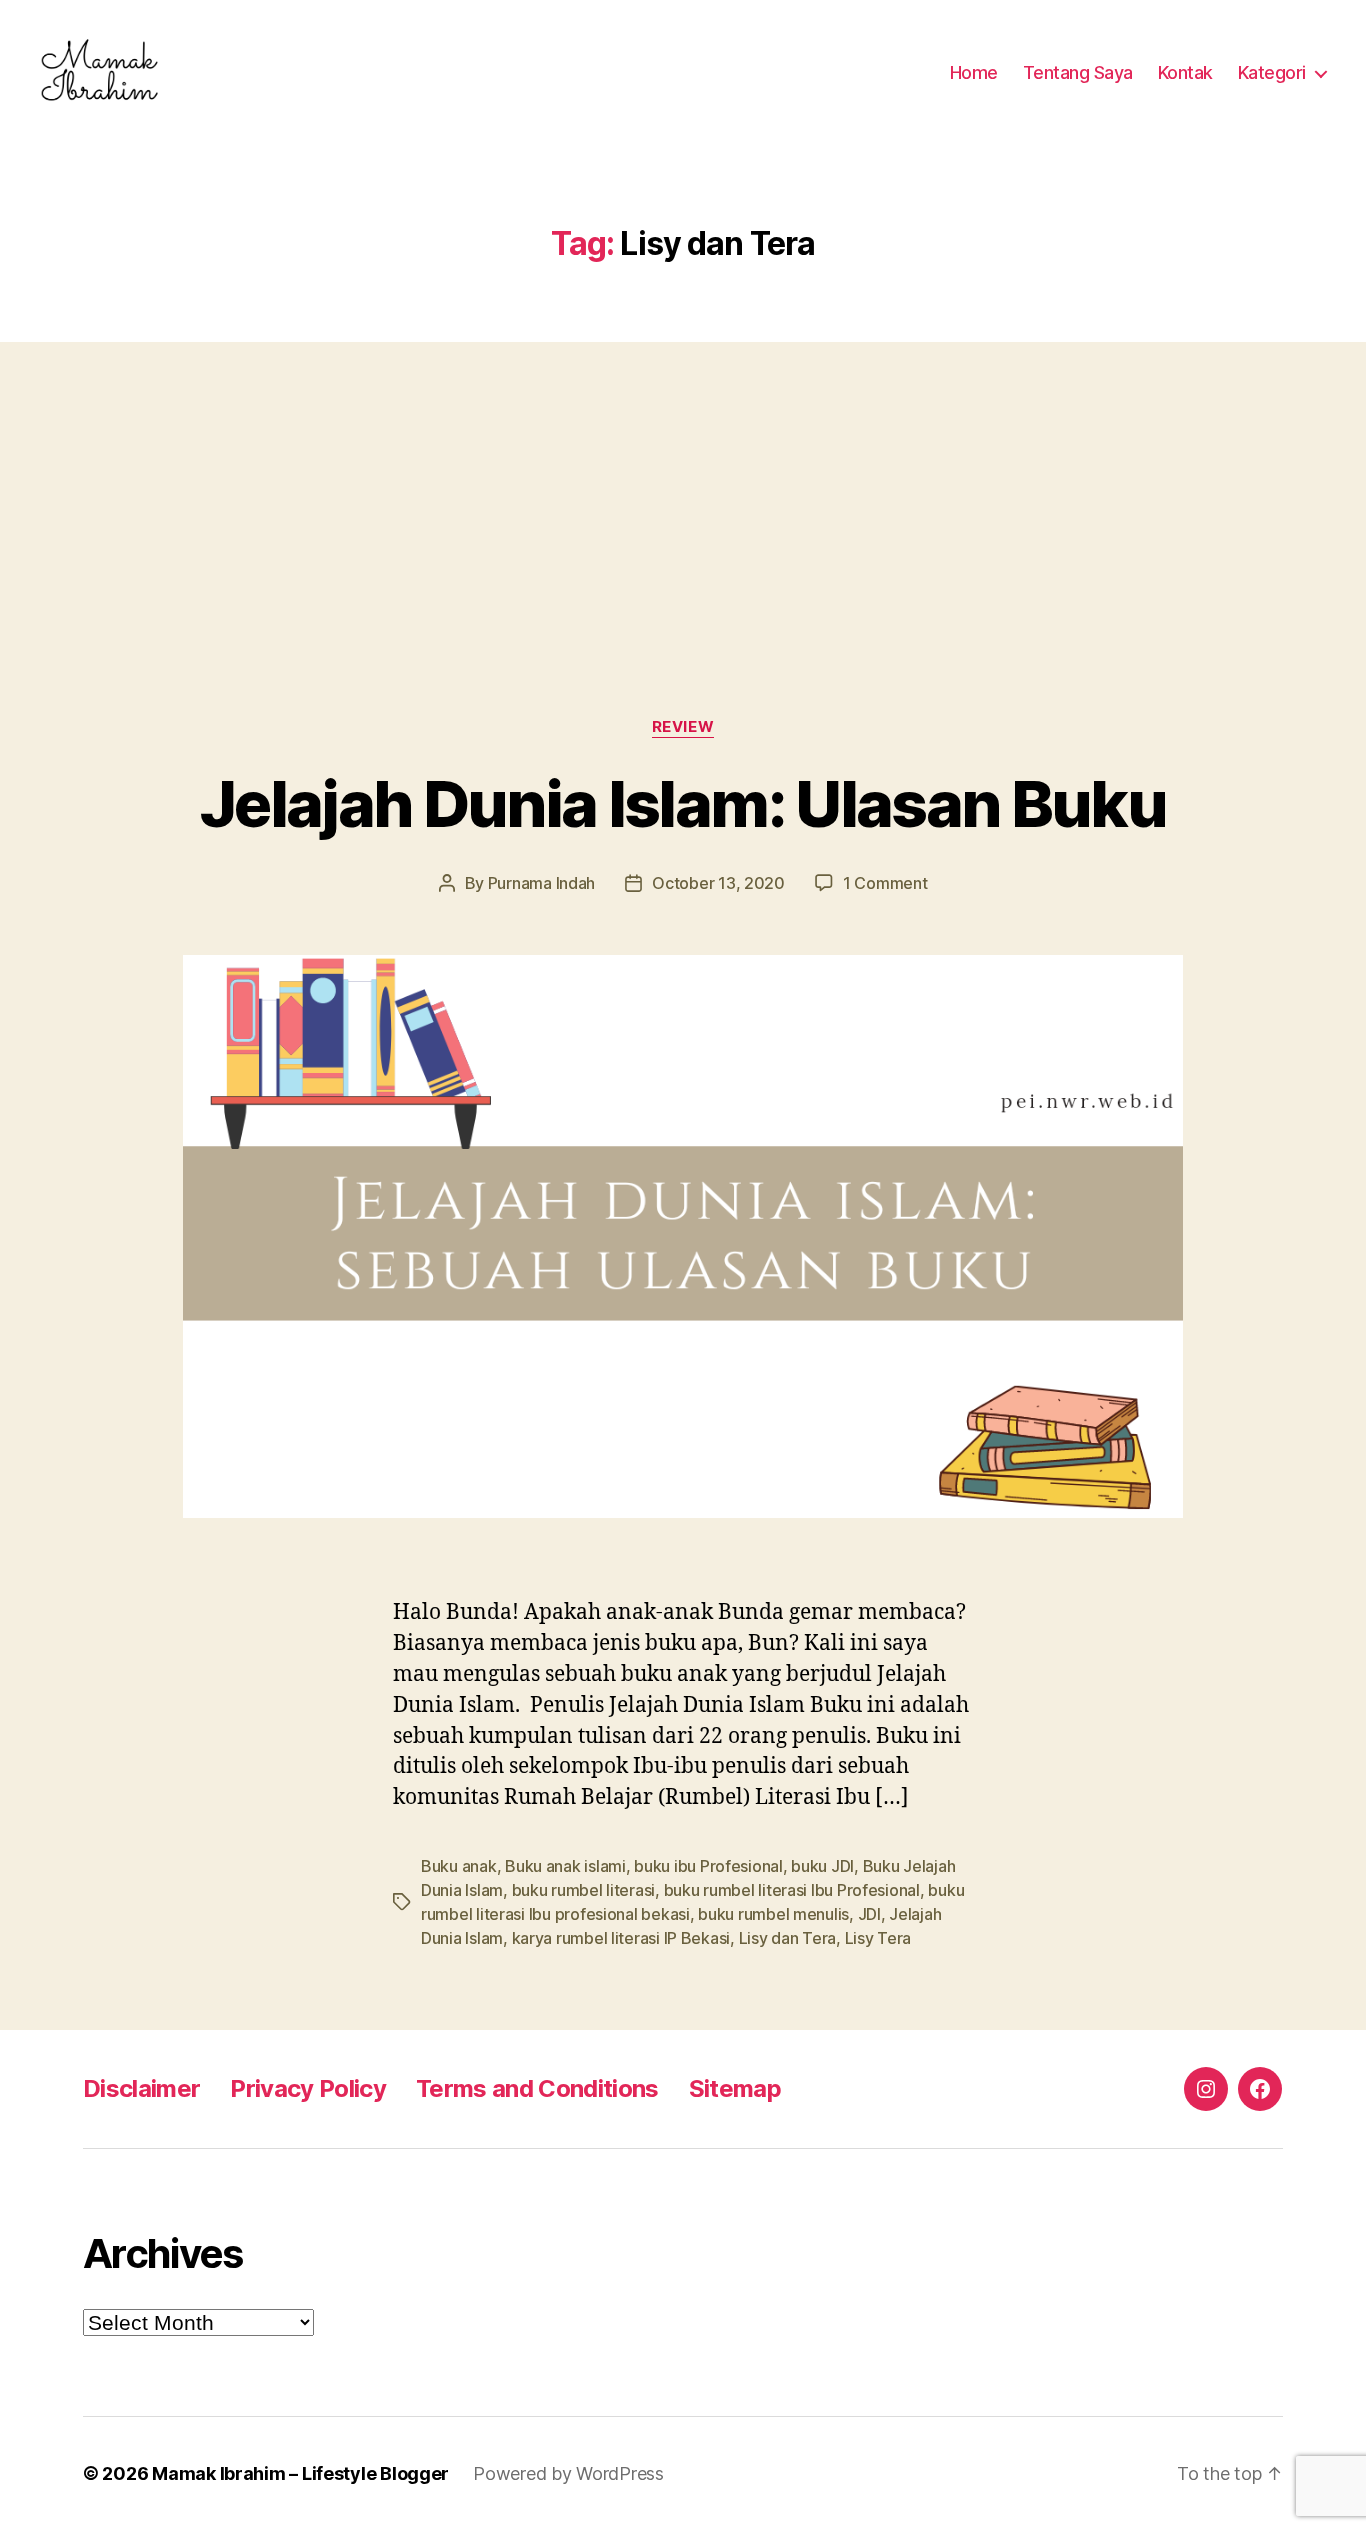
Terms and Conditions (537, 2088)
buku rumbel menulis (773, 1914)
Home (974, 72)
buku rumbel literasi (584, 1890)
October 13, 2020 (718, 883)
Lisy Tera (878, 1938)
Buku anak (459, 1866)
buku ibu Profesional (708, 1866)
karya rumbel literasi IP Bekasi (621, 1938)
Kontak (1185, 72)
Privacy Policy (308, 2088)
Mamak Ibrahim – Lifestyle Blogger (300, 2473)
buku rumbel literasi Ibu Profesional (792, 1890)
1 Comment (885, 883)
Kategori (1272, 72)
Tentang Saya (1078, 72)
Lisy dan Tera (788, 1938)
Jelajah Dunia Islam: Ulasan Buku (683, 803)
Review (683, 727)
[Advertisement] (683, 490)
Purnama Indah (542, 883)
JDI (869, 1914)
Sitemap (735, 2088)
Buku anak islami (565, 1866)
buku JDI (822, 1866)
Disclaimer (141, 2088)
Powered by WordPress (568, 2473)
